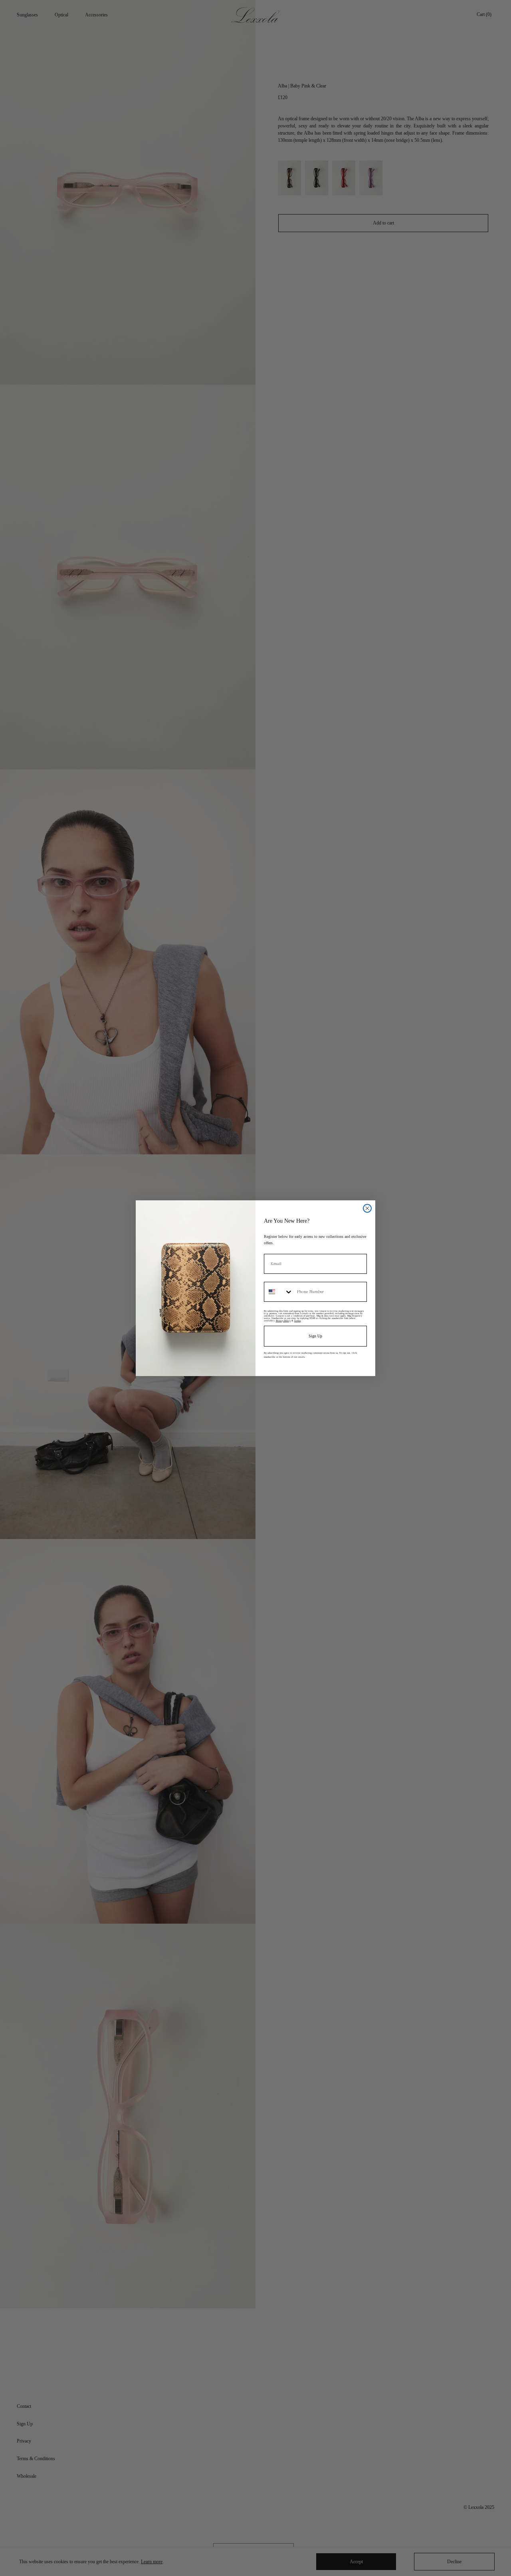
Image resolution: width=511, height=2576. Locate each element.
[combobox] (279, 1292)
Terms (297, 1321)
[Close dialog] (367, 1208)
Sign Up (315, 1336)
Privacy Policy (283, 1321)
